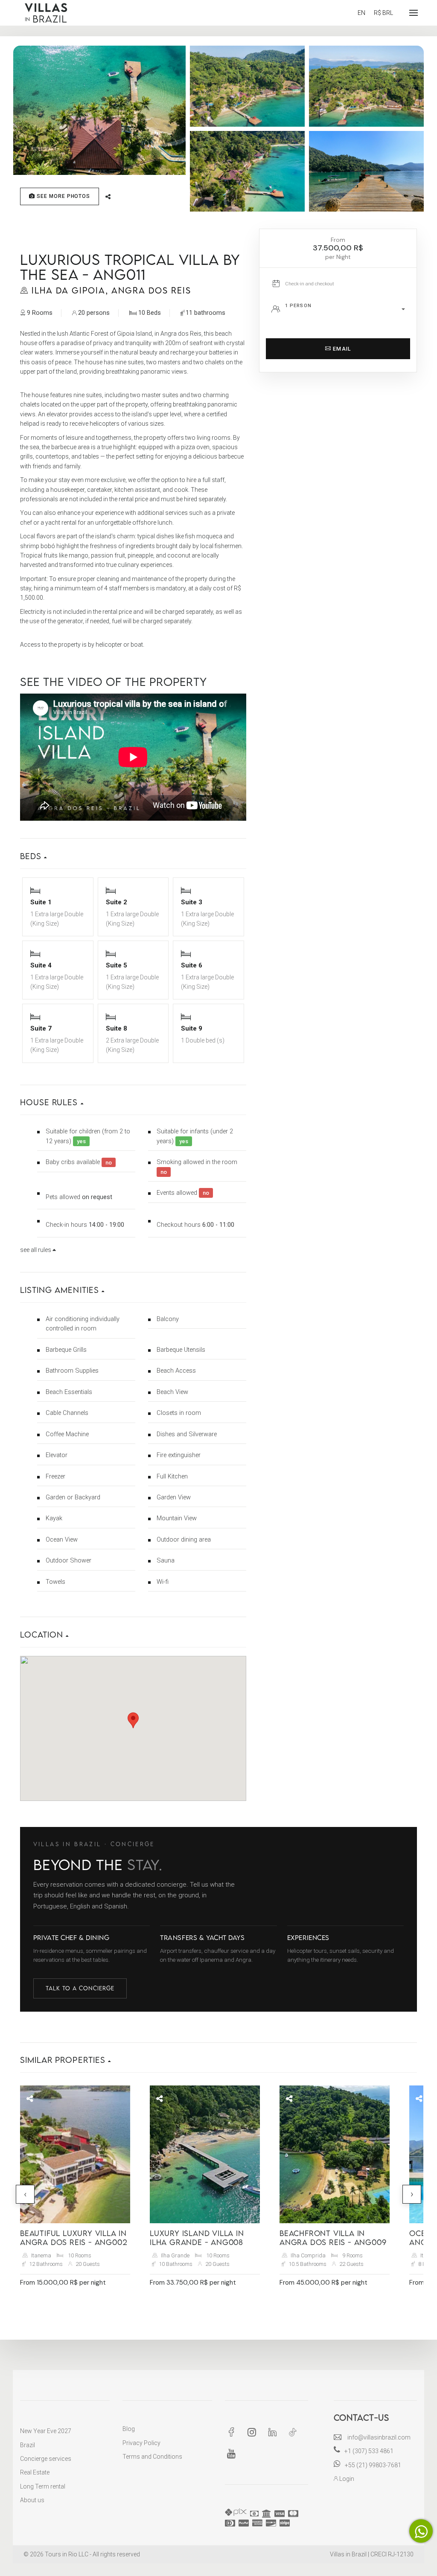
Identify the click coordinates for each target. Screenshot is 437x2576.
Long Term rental (43, 2486)
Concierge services (46, 2459)
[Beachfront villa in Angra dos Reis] (335, 2154)
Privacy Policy (141, 2443)
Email (341, 349)
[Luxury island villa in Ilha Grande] (205, 2154)
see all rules (36, 1250)
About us (32, 2500)
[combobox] (348, 309)
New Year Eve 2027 (46, 2431)
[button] (133, 849)
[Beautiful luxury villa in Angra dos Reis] (75, 2154)
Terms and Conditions (152, 2457)
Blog (129, 2429)
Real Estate (35, 2472)
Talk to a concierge (80, 1988)
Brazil (28, 2445)
